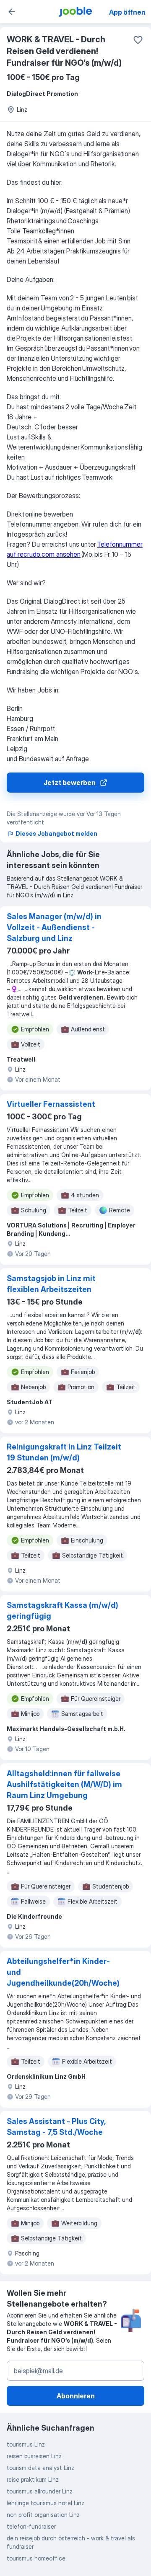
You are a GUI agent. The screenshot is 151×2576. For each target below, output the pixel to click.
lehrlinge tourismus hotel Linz (46, 2503)
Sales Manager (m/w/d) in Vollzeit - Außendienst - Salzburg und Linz (54, 927)
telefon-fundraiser (31, 2526)
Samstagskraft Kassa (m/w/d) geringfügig (62, 1611)
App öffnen (127, 12)
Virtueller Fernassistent (51, 1104)
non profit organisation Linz (43, 2515)
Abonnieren (76, 2396)
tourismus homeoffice (36, 2558)
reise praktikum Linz (33, 2479)
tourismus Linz (26, 2444)
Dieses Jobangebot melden (56, 833)
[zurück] (12, 12)
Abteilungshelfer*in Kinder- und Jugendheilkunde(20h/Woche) (63, 1972)
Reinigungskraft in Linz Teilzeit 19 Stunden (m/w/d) (64, 1452)
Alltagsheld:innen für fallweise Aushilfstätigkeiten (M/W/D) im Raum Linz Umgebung (64, 1784)
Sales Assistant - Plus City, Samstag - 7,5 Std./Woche (56, 2127)
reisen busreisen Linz (34, 2456)
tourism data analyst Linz (40, 2468)
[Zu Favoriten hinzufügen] (138, 40)
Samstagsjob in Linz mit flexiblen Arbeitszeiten (51, 1284)
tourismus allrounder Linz (40, 2491)
